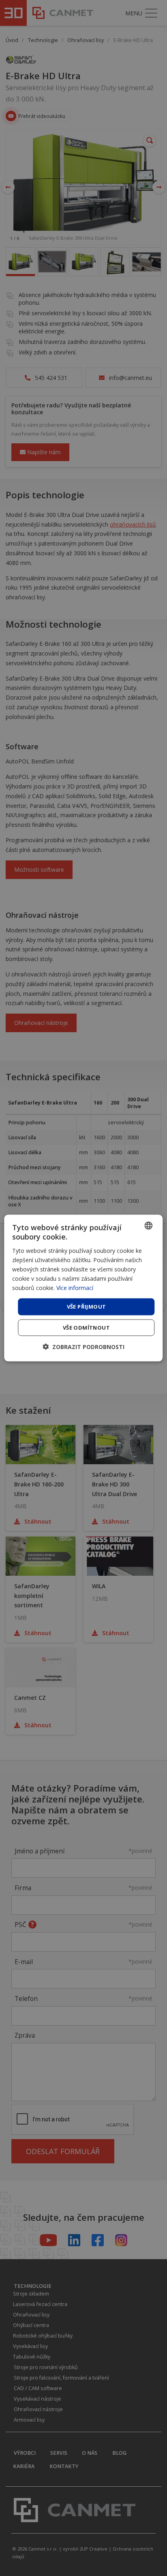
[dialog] (83, 1288)
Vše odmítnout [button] (86, 1327)
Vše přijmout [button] (87, 1307)
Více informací (75, 1288)
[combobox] (149, 1226)
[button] (83, 1346)
